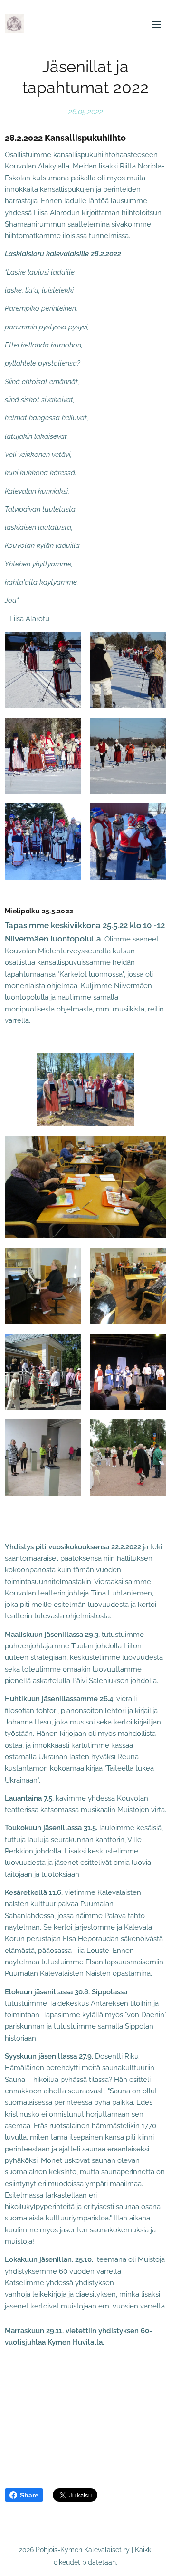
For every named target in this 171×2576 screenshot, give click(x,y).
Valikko (157, 24)
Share (29, 2495)
